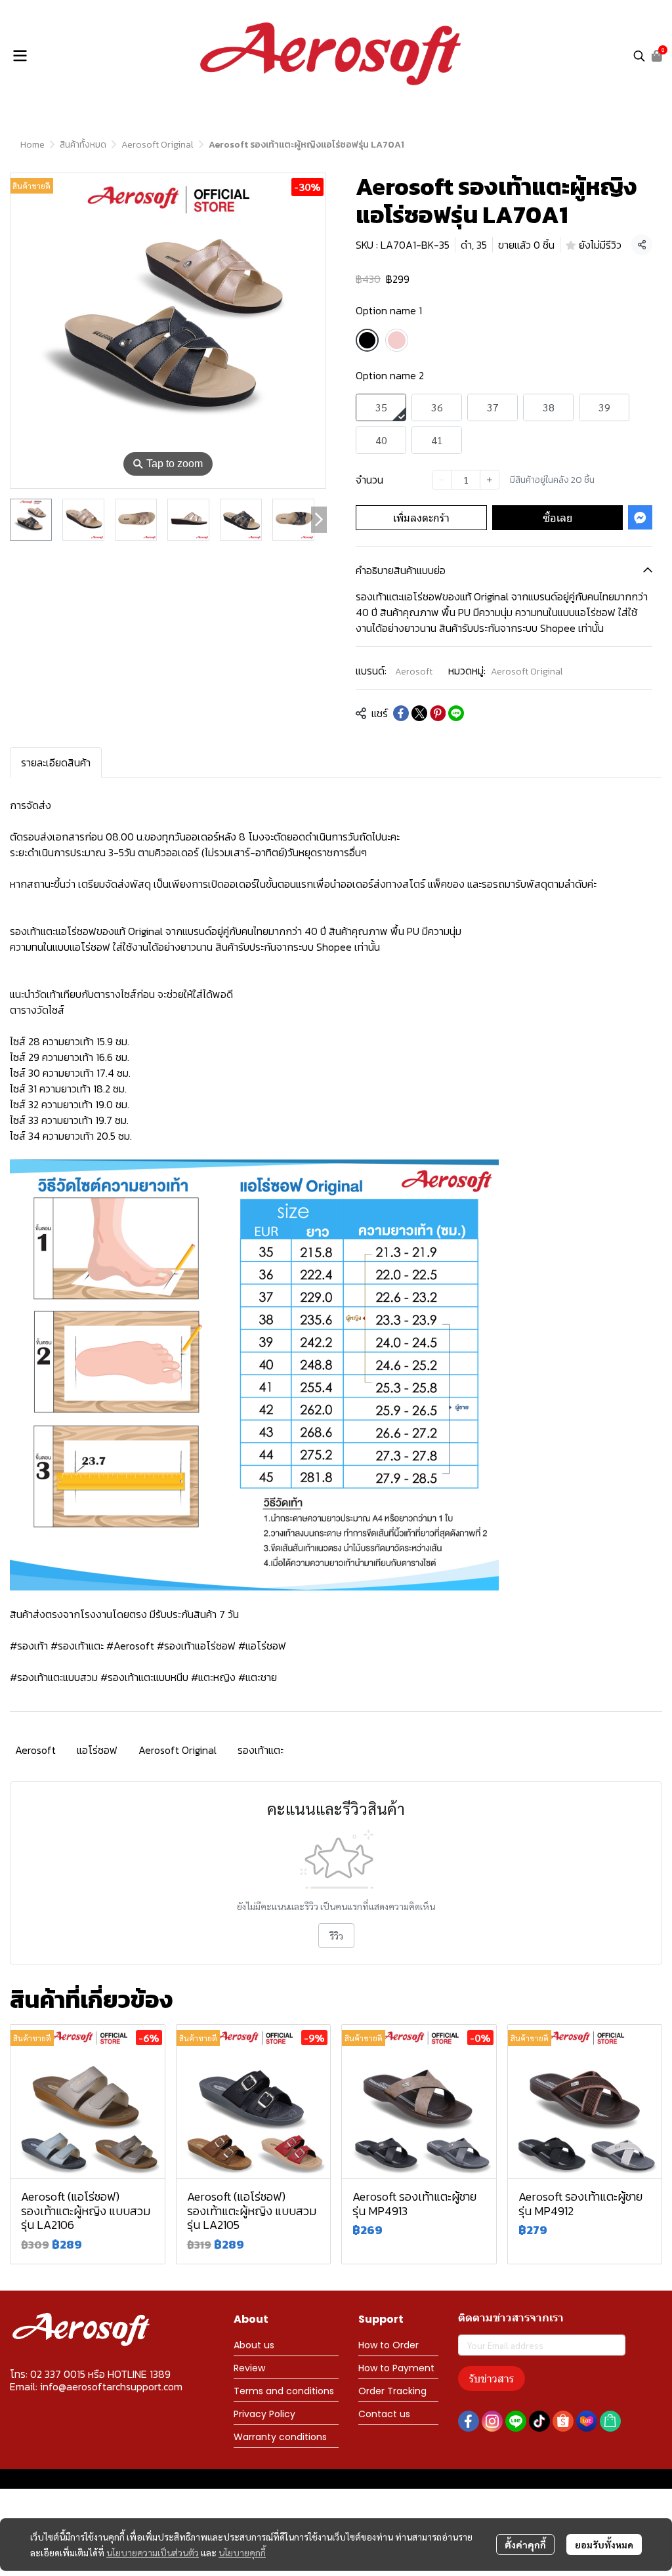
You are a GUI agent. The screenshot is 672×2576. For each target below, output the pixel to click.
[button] (639, 56)
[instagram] (492, 2421)
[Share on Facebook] (401, 713)
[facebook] (469, 2421)
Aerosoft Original (157, 145)
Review (249, 2368)
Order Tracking (392, 2391)
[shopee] (563, 2421)
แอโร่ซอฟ (97, 1750)
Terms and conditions (284, 2391)
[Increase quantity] (490, 480)
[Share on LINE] (456, 713)
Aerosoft (414, 672)
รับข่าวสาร (492, 2378)
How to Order (388, 2345)
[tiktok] (539, 2421)
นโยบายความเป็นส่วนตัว (153, 2552)
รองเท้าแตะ (261, 1750)
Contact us (384, 2414)
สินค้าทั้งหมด (83, 145)
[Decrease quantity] (442, 480)
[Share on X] (419, 713)
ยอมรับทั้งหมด (604, 2545)
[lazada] (587, 2421)
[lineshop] (610, 2421)
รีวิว (336, 1936)
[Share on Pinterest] (438, 713)
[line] (516, 2421)
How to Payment (396, 2368)
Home (32, 145)
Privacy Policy (264, 2414)
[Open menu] (20, 56)
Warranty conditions (280, 2437)
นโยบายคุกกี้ (242, 2552)
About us (254, 2345)
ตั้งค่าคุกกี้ (525, 2545)
